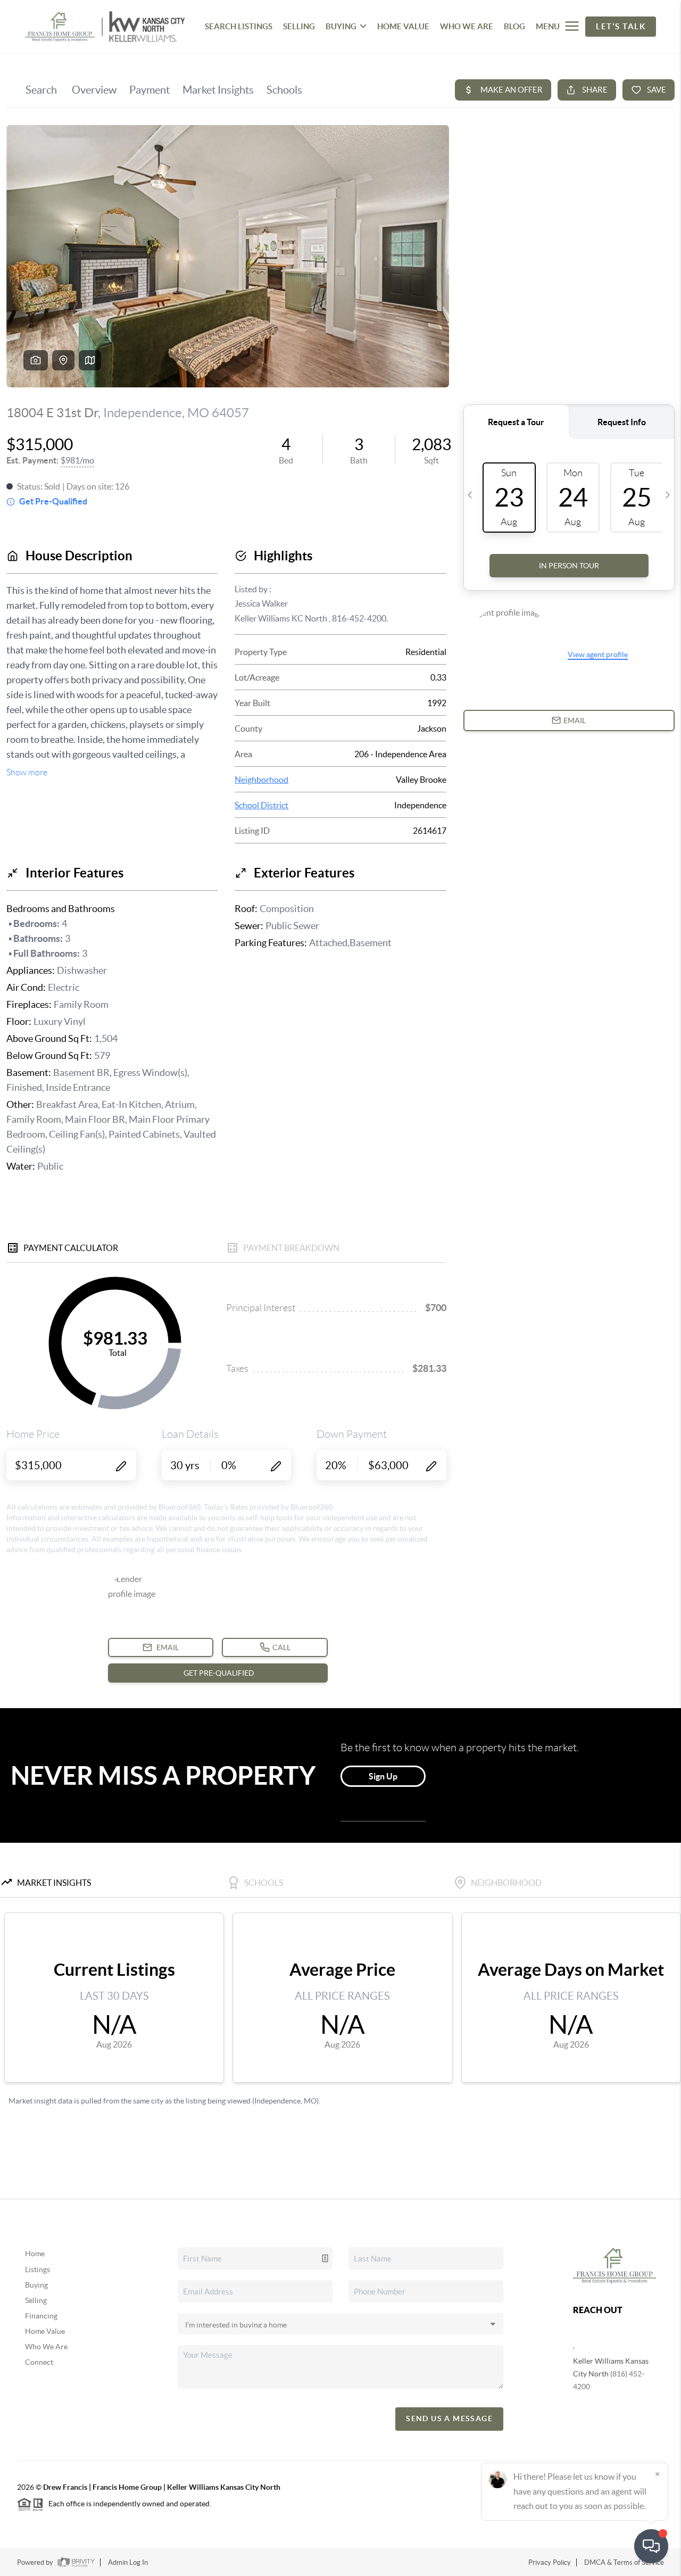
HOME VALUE (403, 26)
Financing (41, 2316)
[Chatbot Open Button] (651, 2546)
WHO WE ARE (467, 26)
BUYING (341, 26)
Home (35, 2254)
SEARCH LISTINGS (239, 26)
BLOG (514, 26)
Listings (38, 2269)
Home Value (45, 2331)
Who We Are (46, 2347)
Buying (36, 2285)
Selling (36, 2300)
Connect (39, 2362)
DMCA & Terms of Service (624, 2562)
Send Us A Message (449, 2418)
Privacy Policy (550, 2562)
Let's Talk (621, 26)
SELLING (299, 26)
